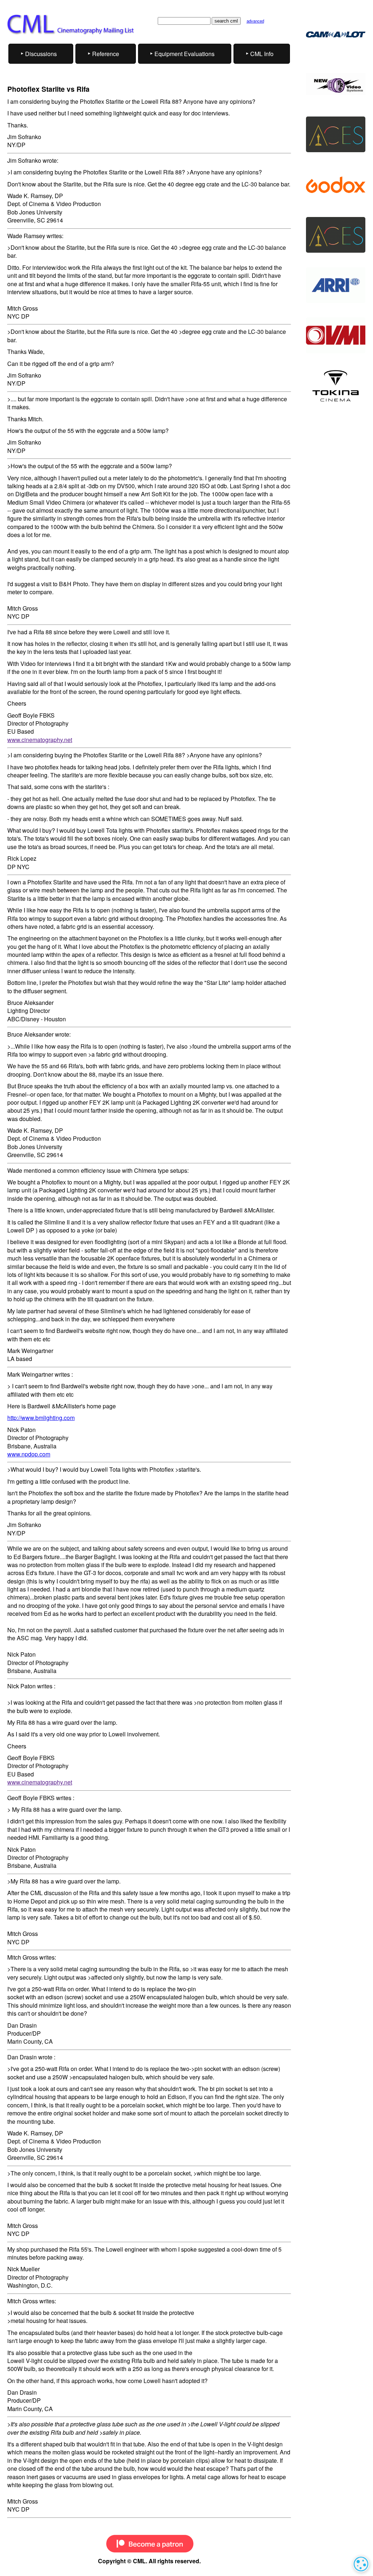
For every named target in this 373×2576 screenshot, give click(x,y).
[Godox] (336, 185)
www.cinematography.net (40, 740)
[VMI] (336, 335)
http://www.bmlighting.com (41, 1418)
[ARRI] (336, 285)
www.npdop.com (29, 1454)
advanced (255, 21)
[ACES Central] (336, 34)
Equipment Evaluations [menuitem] (184, 54)
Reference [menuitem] (106, 54)
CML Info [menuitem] (262, 54)
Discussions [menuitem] (41, 54)
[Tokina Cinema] (336, 386)
